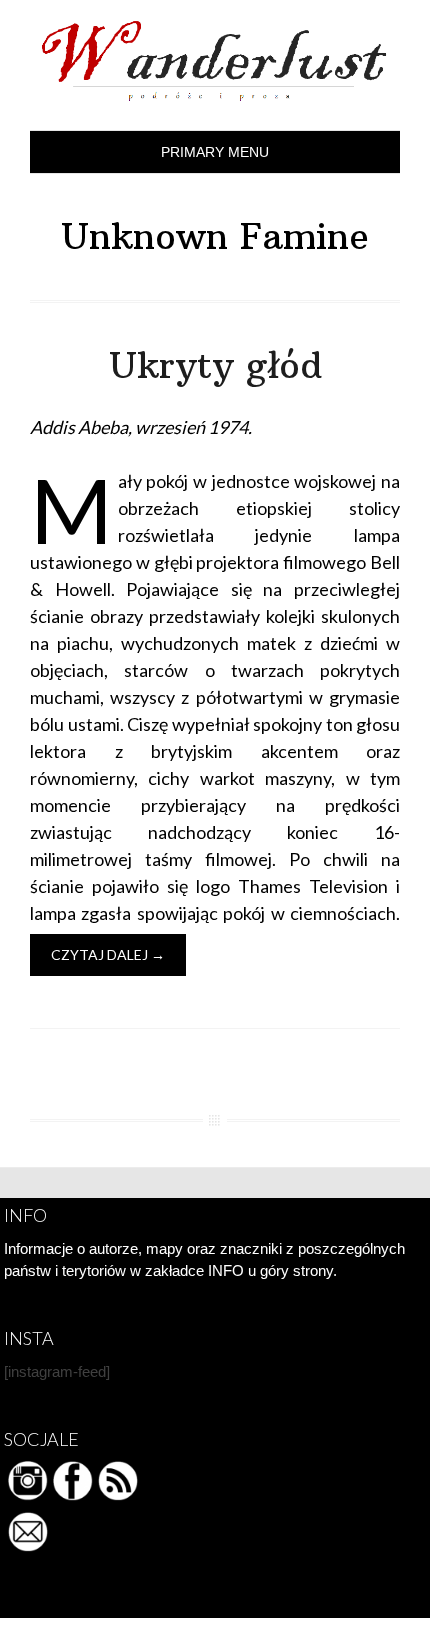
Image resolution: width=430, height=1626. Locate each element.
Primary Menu (215, 152)
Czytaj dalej (108, 954)
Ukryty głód (215, 365)
